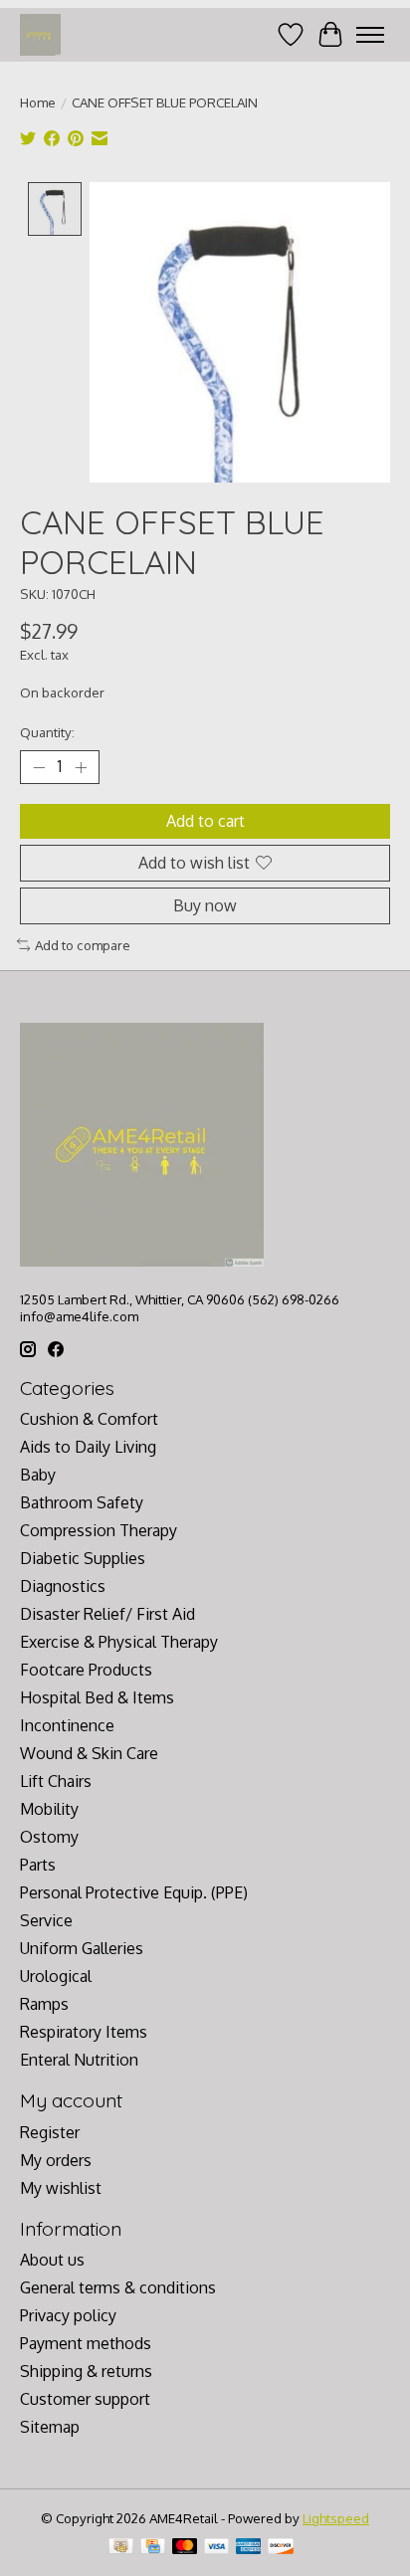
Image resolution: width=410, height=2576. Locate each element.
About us (52, 2260)
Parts (38, 1865)
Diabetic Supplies (83, 1558)
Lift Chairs (56, 1781)
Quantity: (47, 732)
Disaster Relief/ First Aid (107, 1614)
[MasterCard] (185, 2548)
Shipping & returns (86, 2371)
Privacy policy (68, 2315)
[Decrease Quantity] (39, 767)
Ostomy (49, 1837)
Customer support (85, 2399)
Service (46, 1920)
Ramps (44, 2004)
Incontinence (67, 1725)
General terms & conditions (118, 2287)
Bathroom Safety (82, 1502)
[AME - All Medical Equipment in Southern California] (40, 34)
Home (38, 102)
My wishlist (61, 2188)
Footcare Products (86, 1670)
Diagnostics (63, 1586)
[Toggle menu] (370, 35)
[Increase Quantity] (81, 767)
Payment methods (86, 2343)
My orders (56, 2160)
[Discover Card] (281, 2548)
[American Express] (249, 2548)
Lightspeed (336, 2518)
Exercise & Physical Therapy (119, 1642)
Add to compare (83, 945)
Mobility (49, 1809)
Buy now (205, 905)
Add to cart (205, 821)
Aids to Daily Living (88, 1447)
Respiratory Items (84, 2032)
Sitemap (50, 2427)
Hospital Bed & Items (97, 1697)
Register (50, 2132)
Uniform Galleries (82, 1948)
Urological (56, 1976)
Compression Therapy (99, 1530)
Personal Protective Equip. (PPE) (134, 1892)
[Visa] (217, 2548)
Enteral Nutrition (79, 2060)
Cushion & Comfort (89, 1419)
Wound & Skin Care (89, 1753)
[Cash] (121, 2548)
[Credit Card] (153, 2548)
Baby (38, 1475)
